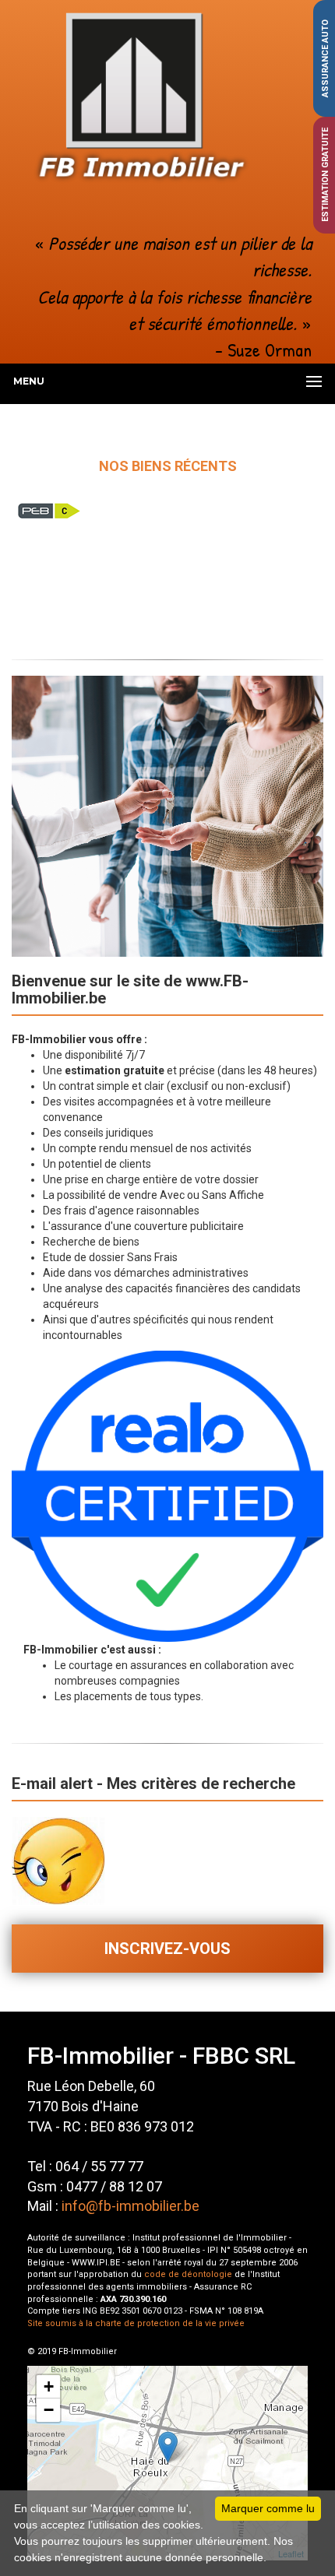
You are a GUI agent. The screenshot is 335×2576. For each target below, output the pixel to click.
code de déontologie (188, 2274)
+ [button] (49, 2386)
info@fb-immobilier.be (130, 2206)
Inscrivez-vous (167, 1949)
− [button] (49, 2410)
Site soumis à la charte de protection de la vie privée (136, 2323)
